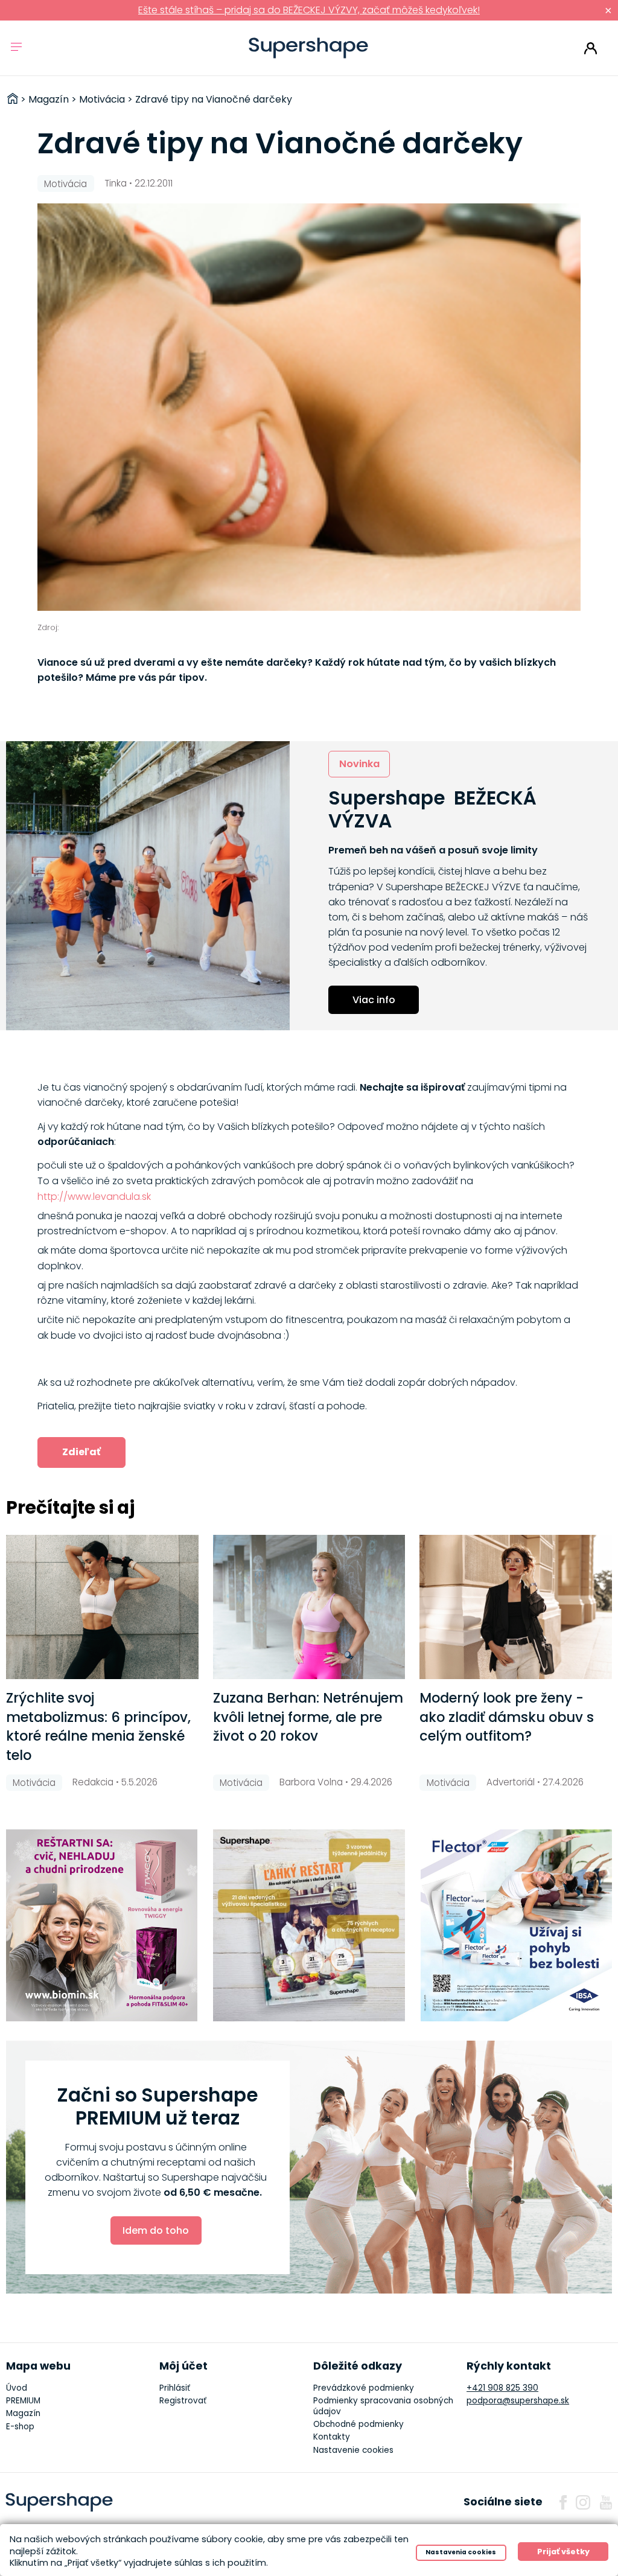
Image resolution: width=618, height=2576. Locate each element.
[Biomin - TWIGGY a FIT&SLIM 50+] (102, 1925)
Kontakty (332, 2437)
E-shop (20, 2427)
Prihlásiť (591, 48)
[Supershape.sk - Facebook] (563, 2502)
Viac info (374, 1000)
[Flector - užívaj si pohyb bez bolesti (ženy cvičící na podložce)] (517, 1925)
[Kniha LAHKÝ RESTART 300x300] (309, 1925)
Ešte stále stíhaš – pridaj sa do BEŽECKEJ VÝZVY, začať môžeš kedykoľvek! (309, 10)
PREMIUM (23, 2401)
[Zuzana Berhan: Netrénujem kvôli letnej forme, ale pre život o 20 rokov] (309, 1607)
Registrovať (183, 2401)
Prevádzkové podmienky (364, 2388)
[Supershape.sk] (309, 48)
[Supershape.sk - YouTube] (606, 2502)
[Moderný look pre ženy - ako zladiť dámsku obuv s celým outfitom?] (516, 1607)
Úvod (17, 2388)
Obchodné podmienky (358, 2424)
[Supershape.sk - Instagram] (583, 2502)
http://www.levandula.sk (94, 1197)
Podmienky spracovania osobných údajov (383, 2406)
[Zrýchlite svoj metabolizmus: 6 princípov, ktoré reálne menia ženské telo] (102, 1607)
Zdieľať (81, 1452)
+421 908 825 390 (502, 2388)
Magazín (23, 2413)
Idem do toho (156, 2230)
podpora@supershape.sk (518, 2401)
